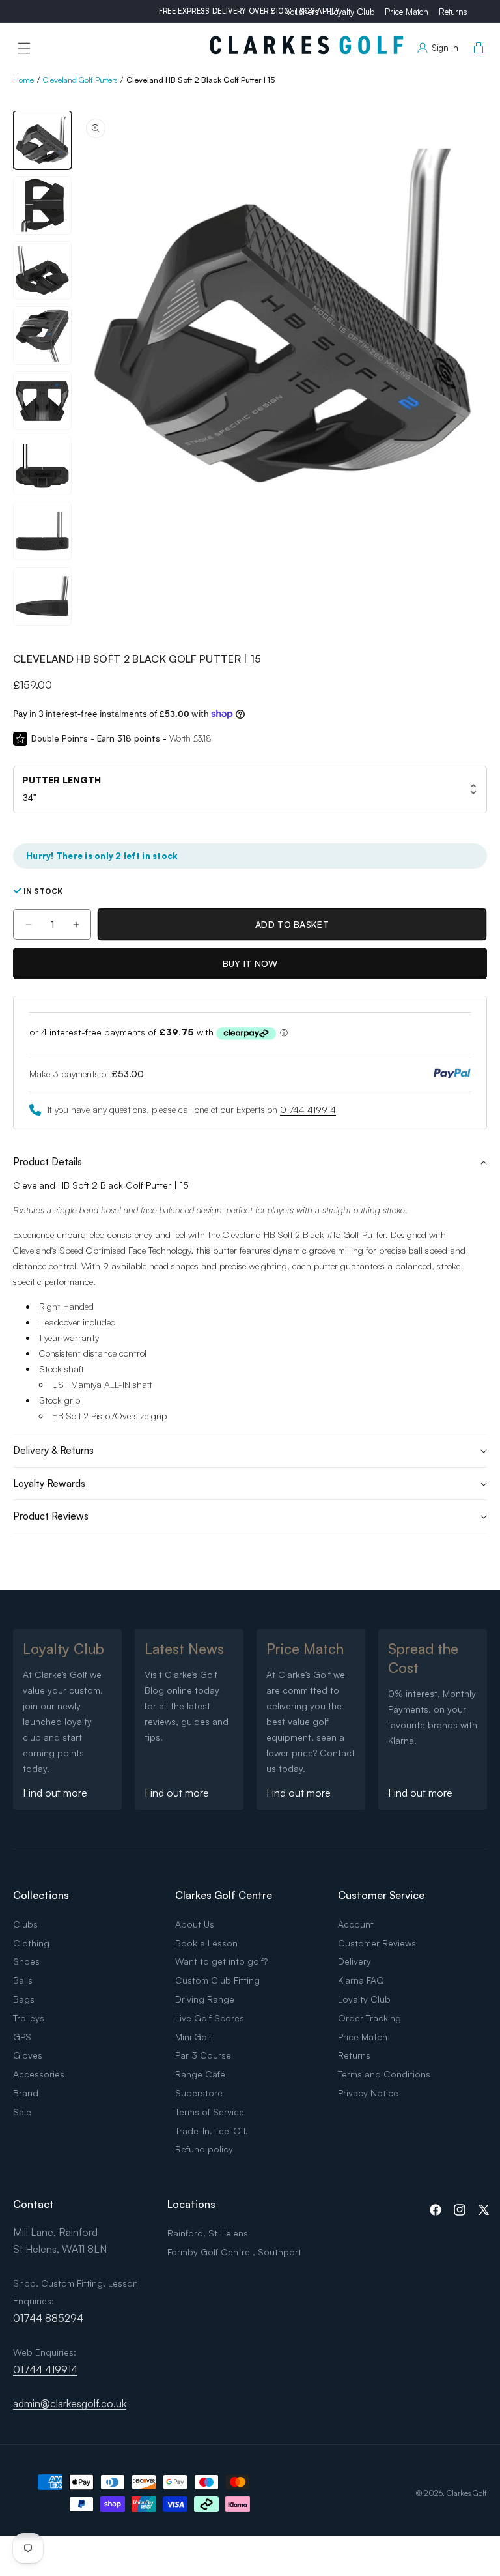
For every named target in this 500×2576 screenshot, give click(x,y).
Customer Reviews (377, 1943)
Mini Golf (193, 2037)
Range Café (200, 2074)
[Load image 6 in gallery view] (42, 466)
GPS (22, 2037)
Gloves (28, 2055)
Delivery (354, 1961)
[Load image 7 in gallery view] (42, 531)
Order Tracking (369, 2018)
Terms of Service (210, 2112)
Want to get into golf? (221, 1961)
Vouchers (302, 12)
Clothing (31, 1943)
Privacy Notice (368, 2093)
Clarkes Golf (467, 2493)
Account (356, 1924)
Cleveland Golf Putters (80, 80)
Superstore (199, 2093)
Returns (453, 12)
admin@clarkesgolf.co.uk (70, 2403)
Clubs (25, 1924)
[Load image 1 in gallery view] (42, 140)
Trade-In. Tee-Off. (212, 2131)
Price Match (407, 12)
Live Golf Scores (210, 2018)
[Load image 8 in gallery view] (42, 596)
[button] (24, 48)
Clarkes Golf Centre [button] (224, 1895)
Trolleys (29, 2018)
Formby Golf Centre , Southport (234, 2252)
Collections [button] (41, 1895)
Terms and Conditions (384, 2074)
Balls (23, 1980)
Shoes (26, 1961)
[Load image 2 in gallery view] (42, 205)
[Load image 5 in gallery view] (42, 401)
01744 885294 (48, 2318)
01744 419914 (308, 1109)
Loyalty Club (352, 12)
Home (23, 80)
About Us (195, 1924)
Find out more (55, 1793)
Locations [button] (191, 2204)
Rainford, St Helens (208, 2233)
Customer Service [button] (381, 1895)
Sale (22, 2112)
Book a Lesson (206, 1943)
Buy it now (250, 963)
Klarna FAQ (361, 1980)
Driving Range (205, 1999)
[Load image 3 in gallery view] (42, 270)
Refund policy (204, 2149)
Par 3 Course (203, 2055)
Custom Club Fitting (217, 1980)
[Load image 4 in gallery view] (42, 336)
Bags (24, 1999)
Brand (26, 2093)
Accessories (39, 2074)
